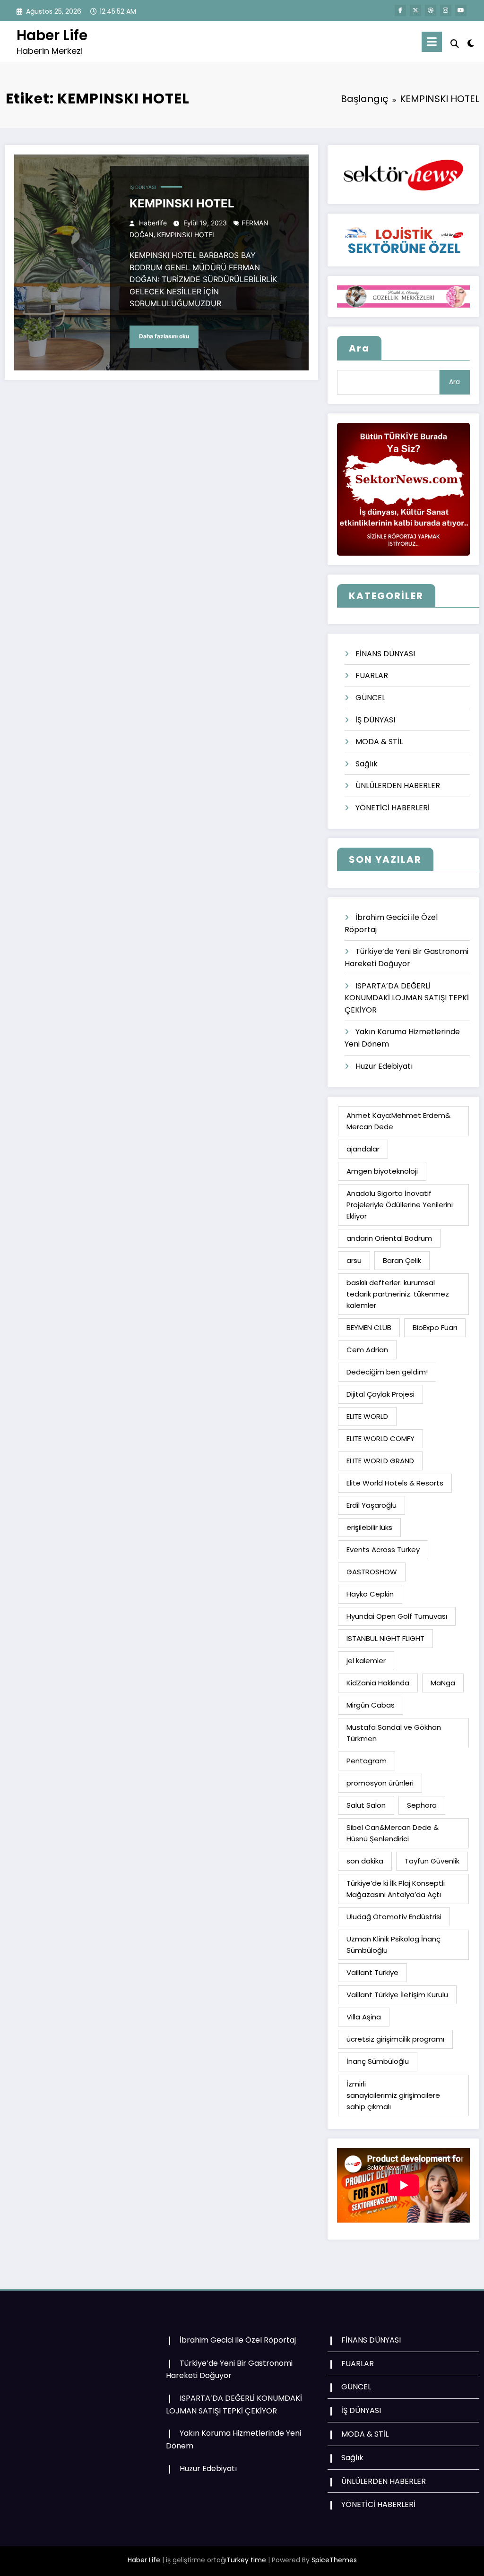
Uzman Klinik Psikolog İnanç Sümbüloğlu (393, 1945)
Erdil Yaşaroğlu (372, 1505)
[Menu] (432, 42)
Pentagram (367, 1761)
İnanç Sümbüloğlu (378, 2061)
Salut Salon (366, 1805)
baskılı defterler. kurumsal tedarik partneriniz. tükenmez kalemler (398, 1294)
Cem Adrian (367, 1350)
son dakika (365, 1861)
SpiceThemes (334, 2560)
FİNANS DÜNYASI (385, 654)
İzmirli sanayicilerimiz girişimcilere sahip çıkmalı (393, 2095)
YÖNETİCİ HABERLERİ (393, 808)
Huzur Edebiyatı (384, 1066)
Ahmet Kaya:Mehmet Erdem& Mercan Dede (398, 1121)
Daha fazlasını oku (164, 336)
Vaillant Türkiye (372, 1972)
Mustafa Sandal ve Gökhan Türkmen (394, 1733)
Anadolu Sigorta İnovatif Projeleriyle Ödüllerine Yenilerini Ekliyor (400, 1205)
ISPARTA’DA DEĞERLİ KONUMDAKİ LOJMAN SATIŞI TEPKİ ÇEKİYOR (407, 998)
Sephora (422, 1805)
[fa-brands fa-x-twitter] (415, 10)
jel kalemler (366, 1661)
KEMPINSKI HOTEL (182, 203)
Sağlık (367, 764)
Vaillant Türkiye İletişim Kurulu (397, 1995)
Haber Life (52, 35)
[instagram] (446, 10)
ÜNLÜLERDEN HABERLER (398, 786)
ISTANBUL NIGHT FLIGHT (385, 1638)
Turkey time (246, 2560)
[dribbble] (431, 10)
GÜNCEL (370, 698)
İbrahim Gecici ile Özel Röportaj (238, 2340)
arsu (354, 1260)
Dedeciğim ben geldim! (387, 1372)
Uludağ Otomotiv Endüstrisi (394, 1917)
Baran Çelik (402, 1260)
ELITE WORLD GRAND (380, 1461)
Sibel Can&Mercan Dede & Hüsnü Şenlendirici (393, 1833)
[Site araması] (455, 44)
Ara (359, 348)
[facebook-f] (400, 10)
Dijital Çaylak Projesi (380, 1394)
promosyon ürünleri (380, 1783)
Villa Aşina (364, 2017)
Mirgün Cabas (371, 1705)
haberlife (153, 223)
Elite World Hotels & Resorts (395, 1483)
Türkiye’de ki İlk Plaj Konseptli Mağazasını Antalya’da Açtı (396, 1889)
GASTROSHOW (372, 1572)
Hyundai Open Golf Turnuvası (397, 1616)
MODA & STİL (379, 742)
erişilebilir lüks (369, 1527)
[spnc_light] (471, 42)
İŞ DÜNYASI (143, 187)
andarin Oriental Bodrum (389, 1238)
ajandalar (363, 1149)
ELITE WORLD (367, 1416)
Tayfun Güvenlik (432, 1861)
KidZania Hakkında (378, 1683)
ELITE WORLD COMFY (380, 1438)
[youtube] (461, 10)
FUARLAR (372, 675)
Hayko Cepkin (370, 1594)
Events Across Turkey (383, 1550)
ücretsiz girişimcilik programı (395, 2039)
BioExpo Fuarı (435, 1327)
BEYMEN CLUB (369, 1327)
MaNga (443, 1683)
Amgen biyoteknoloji (382, 1171)
